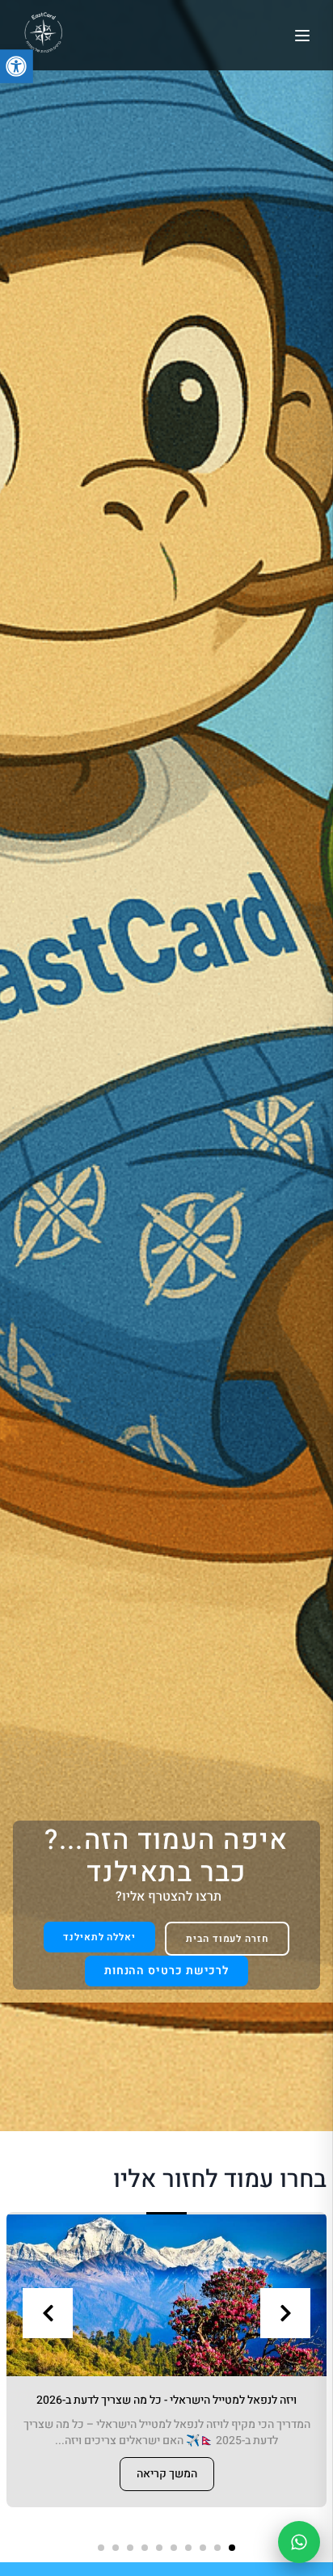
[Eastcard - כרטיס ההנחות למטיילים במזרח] (43, 33)
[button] (232, 2548)
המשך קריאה (167, 2474)
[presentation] (48, 2313)
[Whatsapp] (299, 2542)
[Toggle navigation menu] (302, 36)
